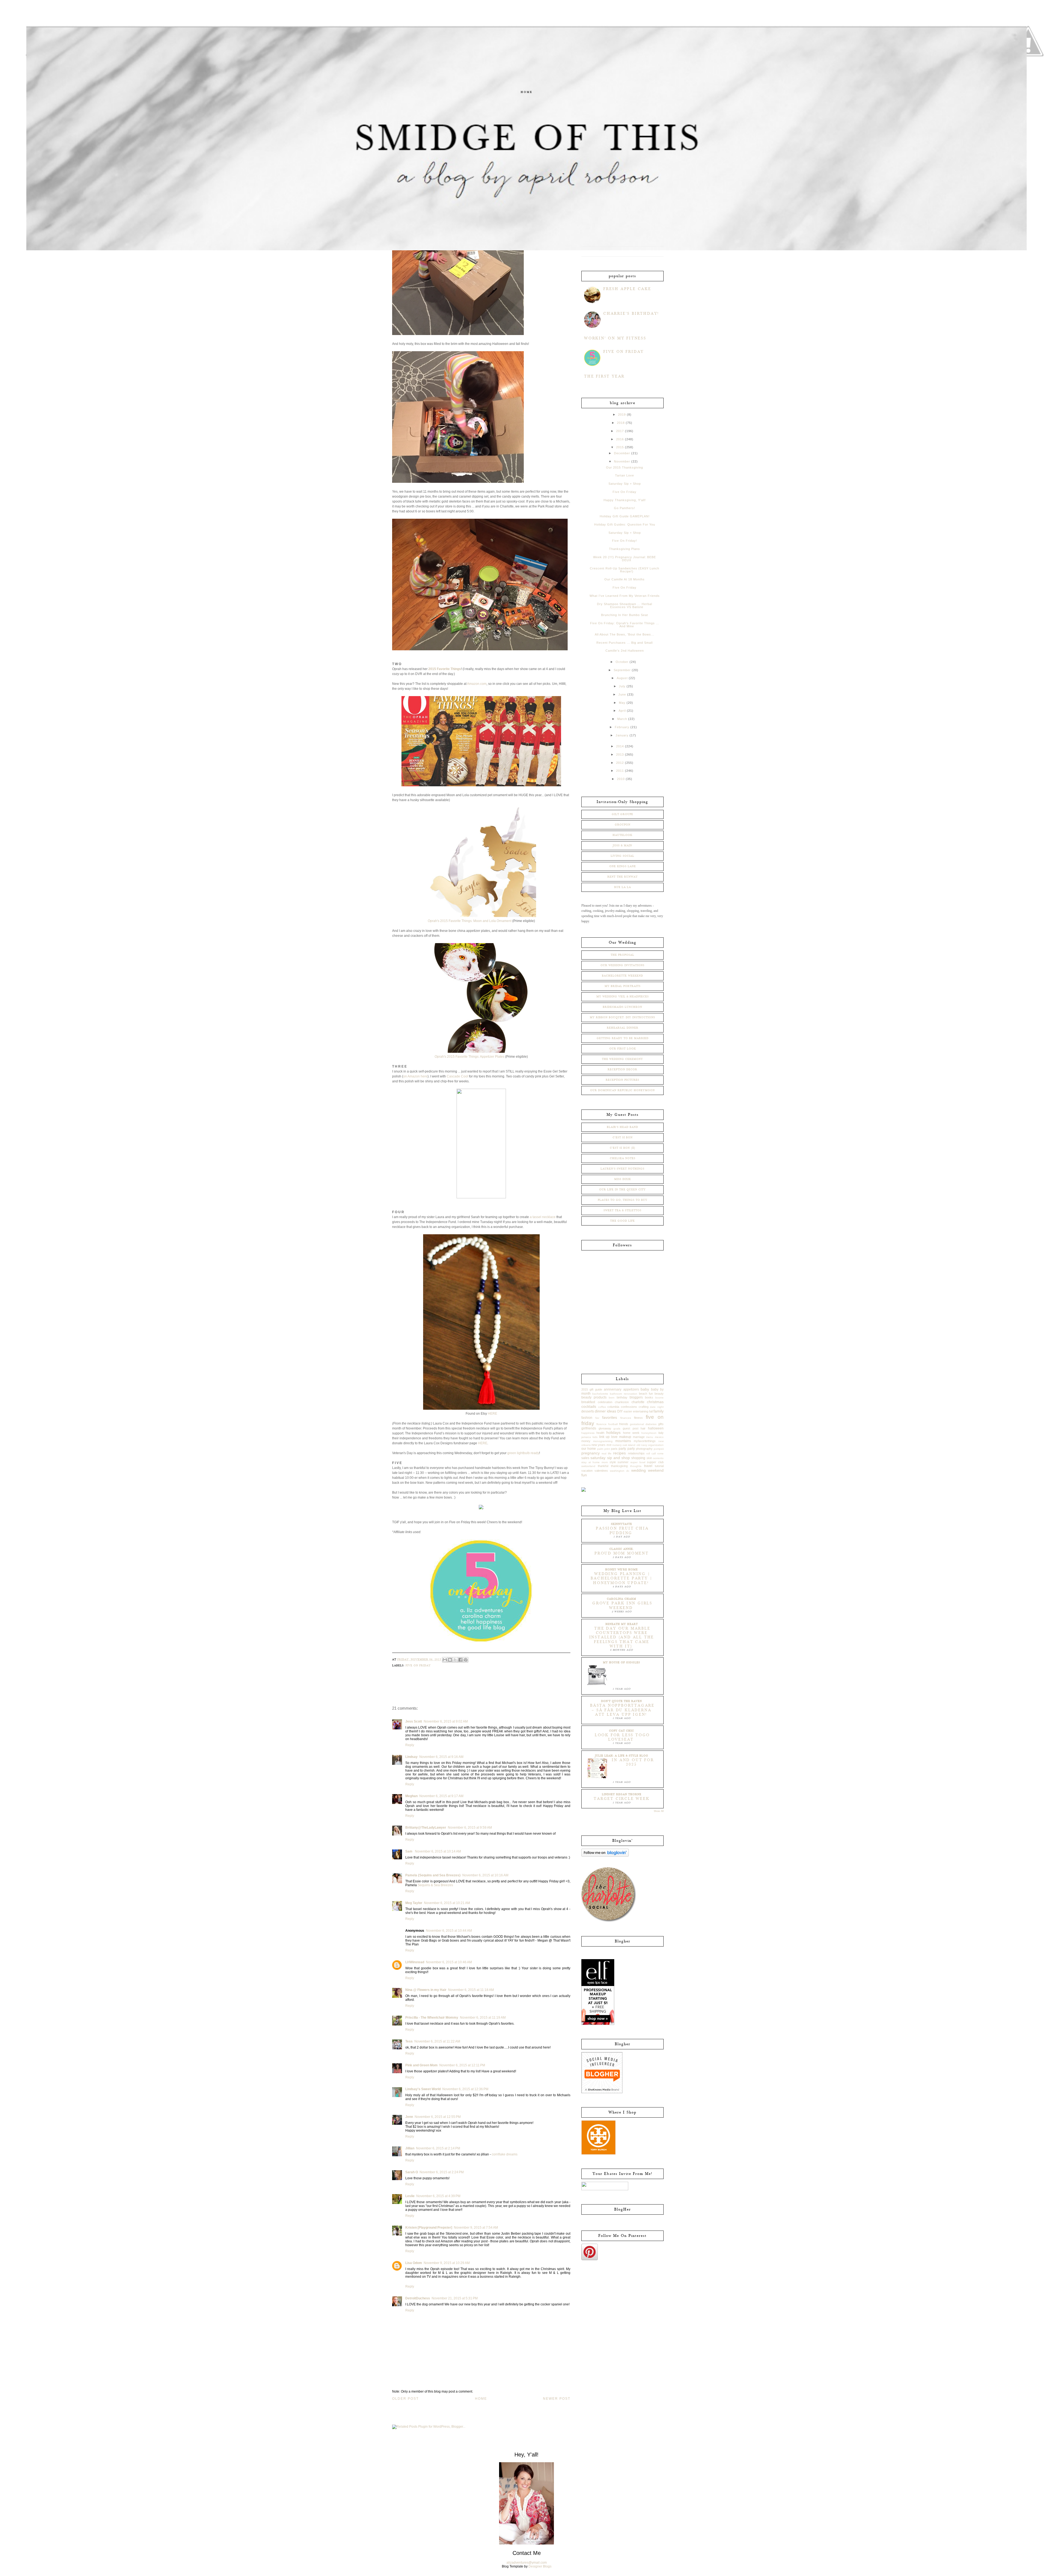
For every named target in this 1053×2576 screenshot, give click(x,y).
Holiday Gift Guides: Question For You (625, 524)
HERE (492, 1414)
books (649, 1397)
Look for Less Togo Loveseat (622, 1737)
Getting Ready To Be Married (623, 1038)
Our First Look (623, 1049)
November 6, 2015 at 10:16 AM (485, 1875)
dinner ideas (605, 1411)
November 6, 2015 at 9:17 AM (441, 1796)
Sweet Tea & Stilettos (622, 1210)
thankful (603, 1466)
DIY (620, 1411)
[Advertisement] (609, 1332)
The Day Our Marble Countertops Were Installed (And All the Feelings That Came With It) (622, 1637)
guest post (631, 1428)
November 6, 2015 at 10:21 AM (447, 1903)
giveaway (605, 1428)
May (622, 703)
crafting (644, 1407)
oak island (629, 1445)
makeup (625, 1437)
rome (660, 1453)
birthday (622, 1397)
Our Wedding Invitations (622, 965)
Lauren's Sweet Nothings (622, 1169)
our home (589, 1449)
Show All (659, 1811)
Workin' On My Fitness (615, 338)
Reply (410, 1745)
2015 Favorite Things (445, 669)
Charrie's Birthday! (631, 314)
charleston (622, 1402)
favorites (610, 1417)
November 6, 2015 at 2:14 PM (438, 2148)
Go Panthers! (625, 508)
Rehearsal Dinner (623, 1028)
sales (585, 1458)
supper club (655, 1462)
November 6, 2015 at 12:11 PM (462, 2065)
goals (617, 1429)
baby (645, 1389)
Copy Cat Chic (622, 1731)
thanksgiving (619, 1466)
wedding (639, 1470)
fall (651, 1411)
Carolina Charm (622, 1599)
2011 (620, 771)
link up (605, 1437)
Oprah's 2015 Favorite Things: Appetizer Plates (469, 1057)
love (614, 1437)
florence (601, 1424)
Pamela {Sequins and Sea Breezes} (433, 1875)
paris (614, 1449)
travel (648, 1466)
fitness (638, 1418)
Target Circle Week (622, 1799)
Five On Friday (624, 352)
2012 (620, 763)
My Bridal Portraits (623, 986)
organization (656, 1445)
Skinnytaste (622, 1524)
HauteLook (622, 835)
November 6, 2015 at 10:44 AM (449, 1931)
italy (661, 1433)
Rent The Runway (623, 877)
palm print (604, 1449)
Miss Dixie (623, 1179)
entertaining (641, 1411)
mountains (623, 1441)
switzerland (588, 1466)
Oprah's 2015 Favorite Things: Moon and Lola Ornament (470, 921)
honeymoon (649, 1433)
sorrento (658, 1458)
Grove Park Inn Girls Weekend (622, 1605)
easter (628, 1411)
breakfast (588, 1402)
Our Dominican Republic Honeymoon (622, 1090)
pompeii (659, 1449)
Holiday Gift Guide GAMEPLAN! (625, 516)
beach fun (646, 1394)
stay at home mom (595, 1462)
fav (597, 1418)
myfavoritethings (645, 1441)
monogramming (603, 1441)
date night (657, 1407)
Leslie (410, 2196)
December (622, 453)
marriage (639, 1437)
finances (626, 1418)
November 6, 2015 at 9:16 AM (441, 1757)
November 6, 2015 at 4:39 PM (438, 2196)
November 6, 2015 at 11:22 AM (437, 2041)
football (613, 1424)
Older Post (405, 2399)
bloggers (636, 1397)
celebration (605, 1402)
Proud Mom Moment (622, 1553)
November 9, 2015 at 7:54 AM (476, 2228)
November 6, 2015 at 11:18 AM (471, 1990)
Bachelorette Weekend (622, 976)
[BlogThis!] (450, 1660)
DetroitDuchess (418, 2298)
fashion (587, 1418)
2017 (620, 431)
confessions (629, 1407)
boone (659, 1398)
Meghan (411, 1796)
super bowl (638, 1462)
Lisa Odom (414, 2263)
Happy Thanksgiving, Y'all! (625, 500)
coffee (602, 1407)
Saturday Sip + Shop (625, 484)
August (622, 678)
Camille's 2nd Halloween (625, 651)
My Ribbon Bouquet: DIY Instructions (622, 1017)
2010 (621, 779)
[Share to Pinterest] (466, 1660)
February (622, 727)
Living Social (622, 856)
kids (595, 1437)
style (613, 1462)
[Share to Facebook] (460, 1660)
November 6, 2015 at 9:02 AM (446, 1721)
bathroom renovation (623, 1394)
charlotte (638, 1402)
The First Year (604, 376)
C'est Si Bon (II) (623, 1148)
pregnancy (591, 1453)
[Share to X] (455, 1660)
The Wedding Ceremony (622, 1059)
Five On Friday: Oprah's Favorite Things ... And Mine (625, 625)
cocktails (589, 1406)
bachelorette (600, 1394)
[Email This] (445, 1660)
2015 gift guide (592, 1389)
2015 (620, 447)
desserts (588, 1411)
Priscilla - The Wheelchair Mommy (432, 2018)
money (586, 1441)
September (622, 670)
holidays (613, 1432)
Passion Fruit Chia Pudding (622, 1531)
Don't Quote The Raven (622, 1701)
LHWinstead (415, 1962)
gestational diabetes (643, 1424)
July (622, 686)
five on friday (418, 1666)
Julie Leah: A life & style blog (622, 1756)
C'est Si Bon (623, 1137)
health (600, 1433)
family (659, 1411)
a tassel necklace (543, 1217)
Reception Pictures (622, 1080)
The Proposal (622, 955)
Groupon (623, 825)
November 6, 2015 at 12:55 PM (438, 2117)
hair (643, 1428)
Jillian (410, 2148)
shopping (638, 1458)
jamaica (586, 1437)
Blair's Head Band (622, 1127)
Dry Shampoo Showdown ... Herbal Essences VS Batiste (625, 605)
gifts (661, 1424)
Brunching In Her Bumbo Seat (625, 615)
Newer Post (557, 2399)
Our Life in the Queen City (622, 1190)
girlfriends (589, 1428)
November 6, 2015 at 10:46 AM (449, 1962)
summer (623, 1462)
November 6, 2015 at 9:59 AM (470, 1828)
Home (527, 92)
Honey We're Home (622, 1570)
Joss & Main (622, 846)
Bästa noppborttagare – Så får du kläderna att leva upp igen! (622, 1710)
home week (631, 1433)
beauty (659, 1394)
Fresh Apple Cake (627, 289)
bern (612, 1398)
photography (644, 1449)
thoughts (636, 1466)
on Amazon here (415, 1076)
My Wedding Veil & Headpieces (623, 997)
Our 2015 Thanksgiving (625, 467)
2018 (621, 423)
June (622, 694)
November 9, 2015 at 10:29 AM (447, 2263)
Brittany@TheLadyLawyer (426, 1828)
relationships (636, 1453)
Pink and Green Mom (421, 2065)
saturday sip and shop (610, 1458)
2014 (620, 746)
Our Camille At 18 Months (625, 579)
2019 (622, 415)
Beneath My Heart (622, 1624)
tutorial (659, 1466)
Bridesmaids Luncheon (622, 1007)
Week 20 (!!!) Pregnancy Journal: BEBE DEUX (625, 559)
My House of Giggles (622, 1663)
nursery (617, 1445)
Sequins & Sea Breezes (435, 1885)
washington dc (620, 1471)
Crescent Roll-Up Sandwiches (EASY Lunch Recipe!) (625, 570)
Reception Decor (622, 1069)
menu (650, 1437)
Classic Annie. (622, 1549)
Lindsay (411, 1757)
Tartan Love (625, 475)
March (622, 719)
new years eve (601, 1445)
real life (607, 1453)
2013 (620, 754)
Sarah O (412, 2172)
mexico (659, 1437)
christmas (655, 1402)
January (622, 735)
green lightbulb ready (523, 1453)
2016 (620, 439)
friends (624, 1424)
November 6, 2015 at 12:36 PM (465, 2089)
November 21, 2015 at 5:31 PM (455, 2298)
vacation (587, 1471)
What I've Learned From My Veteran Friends (625, 596)
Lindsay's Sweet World (423, 2089)
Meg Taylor (414, 1903)
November (622, 461)
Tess (409, 2041)
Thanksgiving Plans (625, 549)
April (622, 711)
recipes (619, 1453)
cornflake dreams (505, 2154)
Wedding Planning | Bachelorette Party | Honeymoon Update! (622, 1578)
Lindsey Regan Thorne (622, 1794)
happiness (588, 1433)
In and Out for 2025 (633, 1762)
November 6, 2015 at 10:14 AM (438, 1851)
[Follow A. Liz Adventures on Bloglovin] (605, 1856)
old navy (642, 1445)
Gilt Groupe (622, 814)
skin (649, 1458)
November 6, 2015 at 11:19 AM (483, 2018)
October (622, 662)
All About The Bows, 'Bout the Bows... (625, 634)
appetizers (631, 1389)
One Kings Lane (623, 866)
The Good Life (622, 1221)
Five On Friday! (625, 541)
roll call (651, 1453)
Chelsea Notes (623, 1158)
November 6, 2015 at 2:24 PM (442, 2172)
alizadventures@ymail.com (527, 2563)
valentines (601, 1471)
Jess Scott (414, 1721)
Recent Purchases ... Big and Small (625, 643)
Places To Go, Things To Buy (623, 1200)
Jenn (409, 2117)
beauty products (594, 1397)
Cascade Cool (457, 1076)
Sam (409, 1851)
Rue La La (623, 887)
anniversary (613, 1389)
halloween (656, 1428)
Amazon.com (477, 684)
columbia (613, 1407)
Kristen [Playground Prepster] (429, 2228)
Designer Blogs (540, 2566)
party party (627, 1449)
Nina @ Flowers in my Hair (426, 1990)
